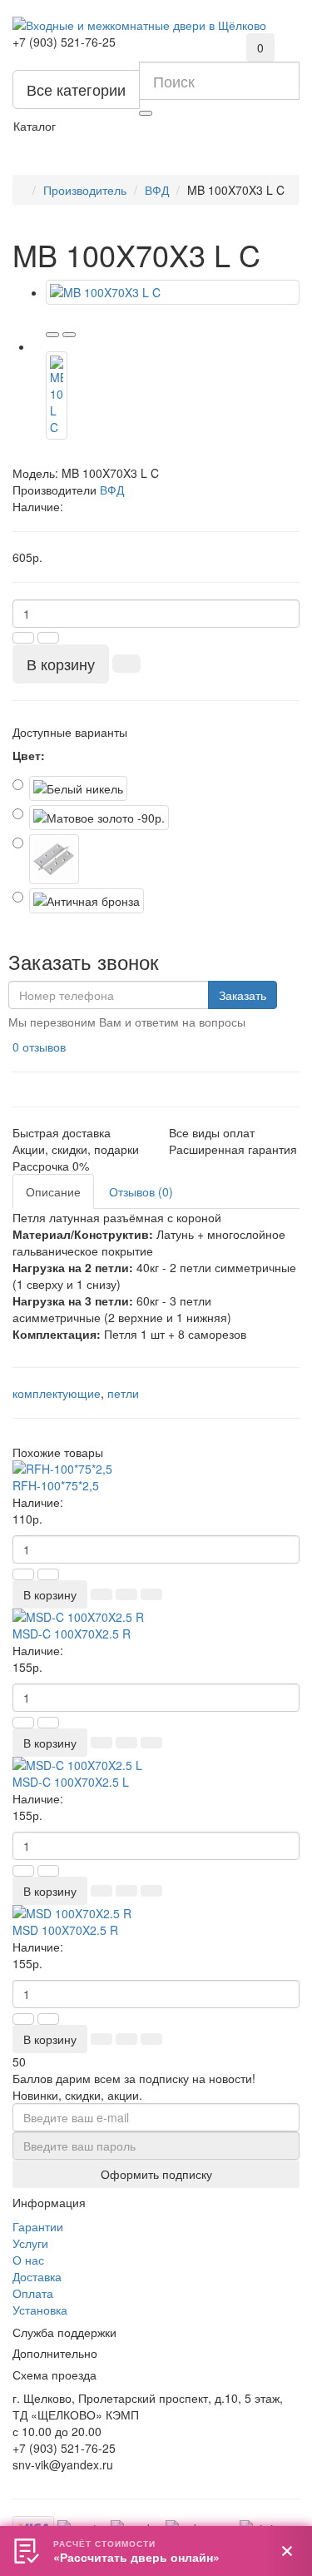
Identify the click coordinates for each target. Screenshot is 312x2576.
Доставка (37, 2276)
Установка (40, 2310)
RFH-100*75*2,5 (56, 1485)
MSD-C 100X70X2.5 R (72, 1634)
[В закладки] (52, 335)
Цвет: (29, 755)
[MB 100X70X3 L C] (173, 292)
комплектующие (57, 1393)
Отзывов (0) (141, 1191)
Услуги (30, 2243)
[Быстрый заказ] (126, 664)
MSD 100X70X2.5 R (65, 1930)
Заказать (243, 995)
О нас (28, 2260)
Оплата (33, 2293)
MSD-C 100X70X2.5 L (71, 1782)
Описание (53, 1191)
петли (123, 1393)
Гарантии (38, 2226)
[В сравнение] (69, 335)
